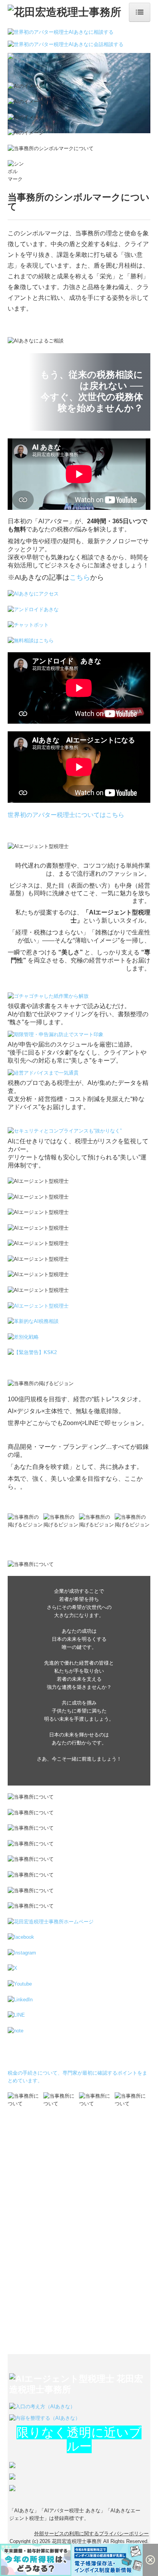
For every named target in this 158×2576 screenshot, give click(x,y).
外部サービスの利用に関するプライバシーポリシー (91, 2534)
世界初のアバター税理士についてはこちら (66, 815)
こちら (80, 577)
